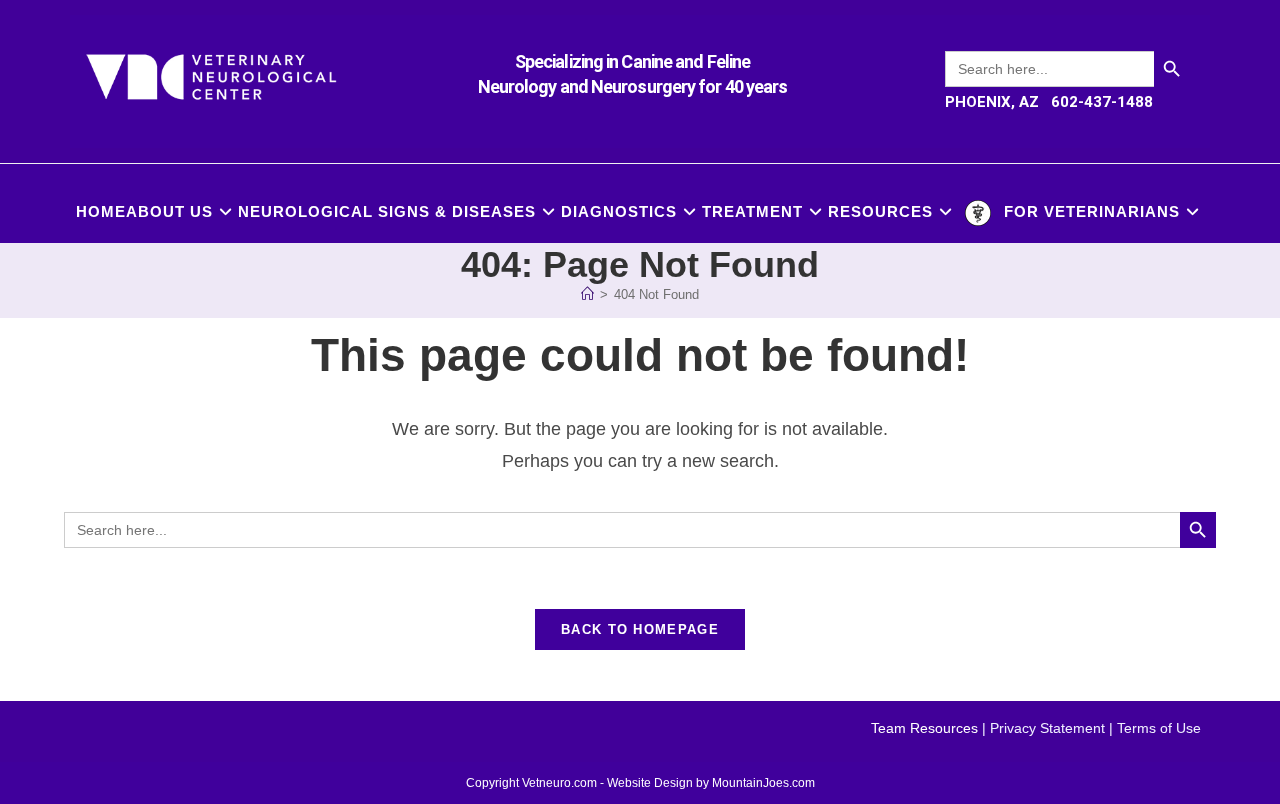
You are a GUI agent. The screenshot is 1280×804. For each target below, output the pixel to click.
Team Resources (924, 728)
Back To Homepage (640, 629)
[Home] (587, 294)
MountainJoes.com (763, 783)
